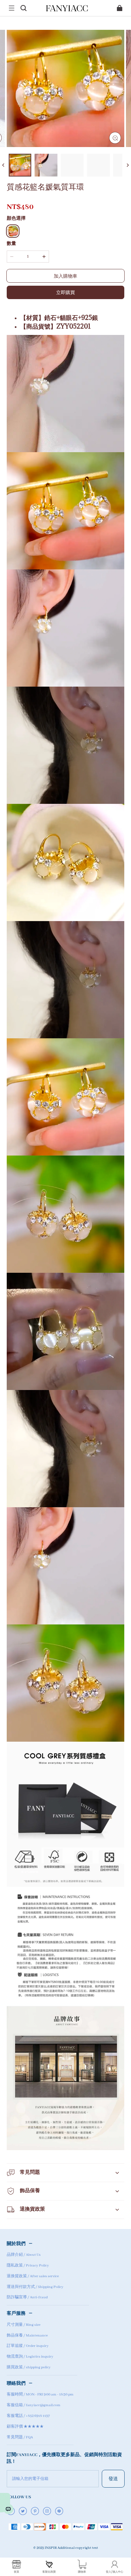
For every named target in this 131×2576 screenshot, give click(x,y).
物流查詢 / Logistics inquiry (30, 2357)
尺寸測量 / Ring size (24, 2325)
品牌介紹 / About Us (24, 2255)
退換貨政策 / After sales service (33, 2276)
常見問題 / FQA (20, 2437)
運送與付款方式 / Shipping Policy (35, 2287)
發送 (113, 2478)
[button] (11, 8)
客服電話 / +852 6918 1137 (28, 2416)
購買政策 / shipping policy (29, 2367)
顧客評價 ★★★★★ (25, 2427)
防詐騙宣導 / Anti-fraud (27, 2297)
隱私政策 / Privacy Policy (28, 2266)
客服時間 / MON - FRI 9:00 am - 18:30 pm (40, 2394)
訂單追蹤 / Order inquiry (28, 2346)
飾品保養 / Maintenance (27, 2336)
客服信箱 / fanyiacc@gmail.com (34, 2405)
